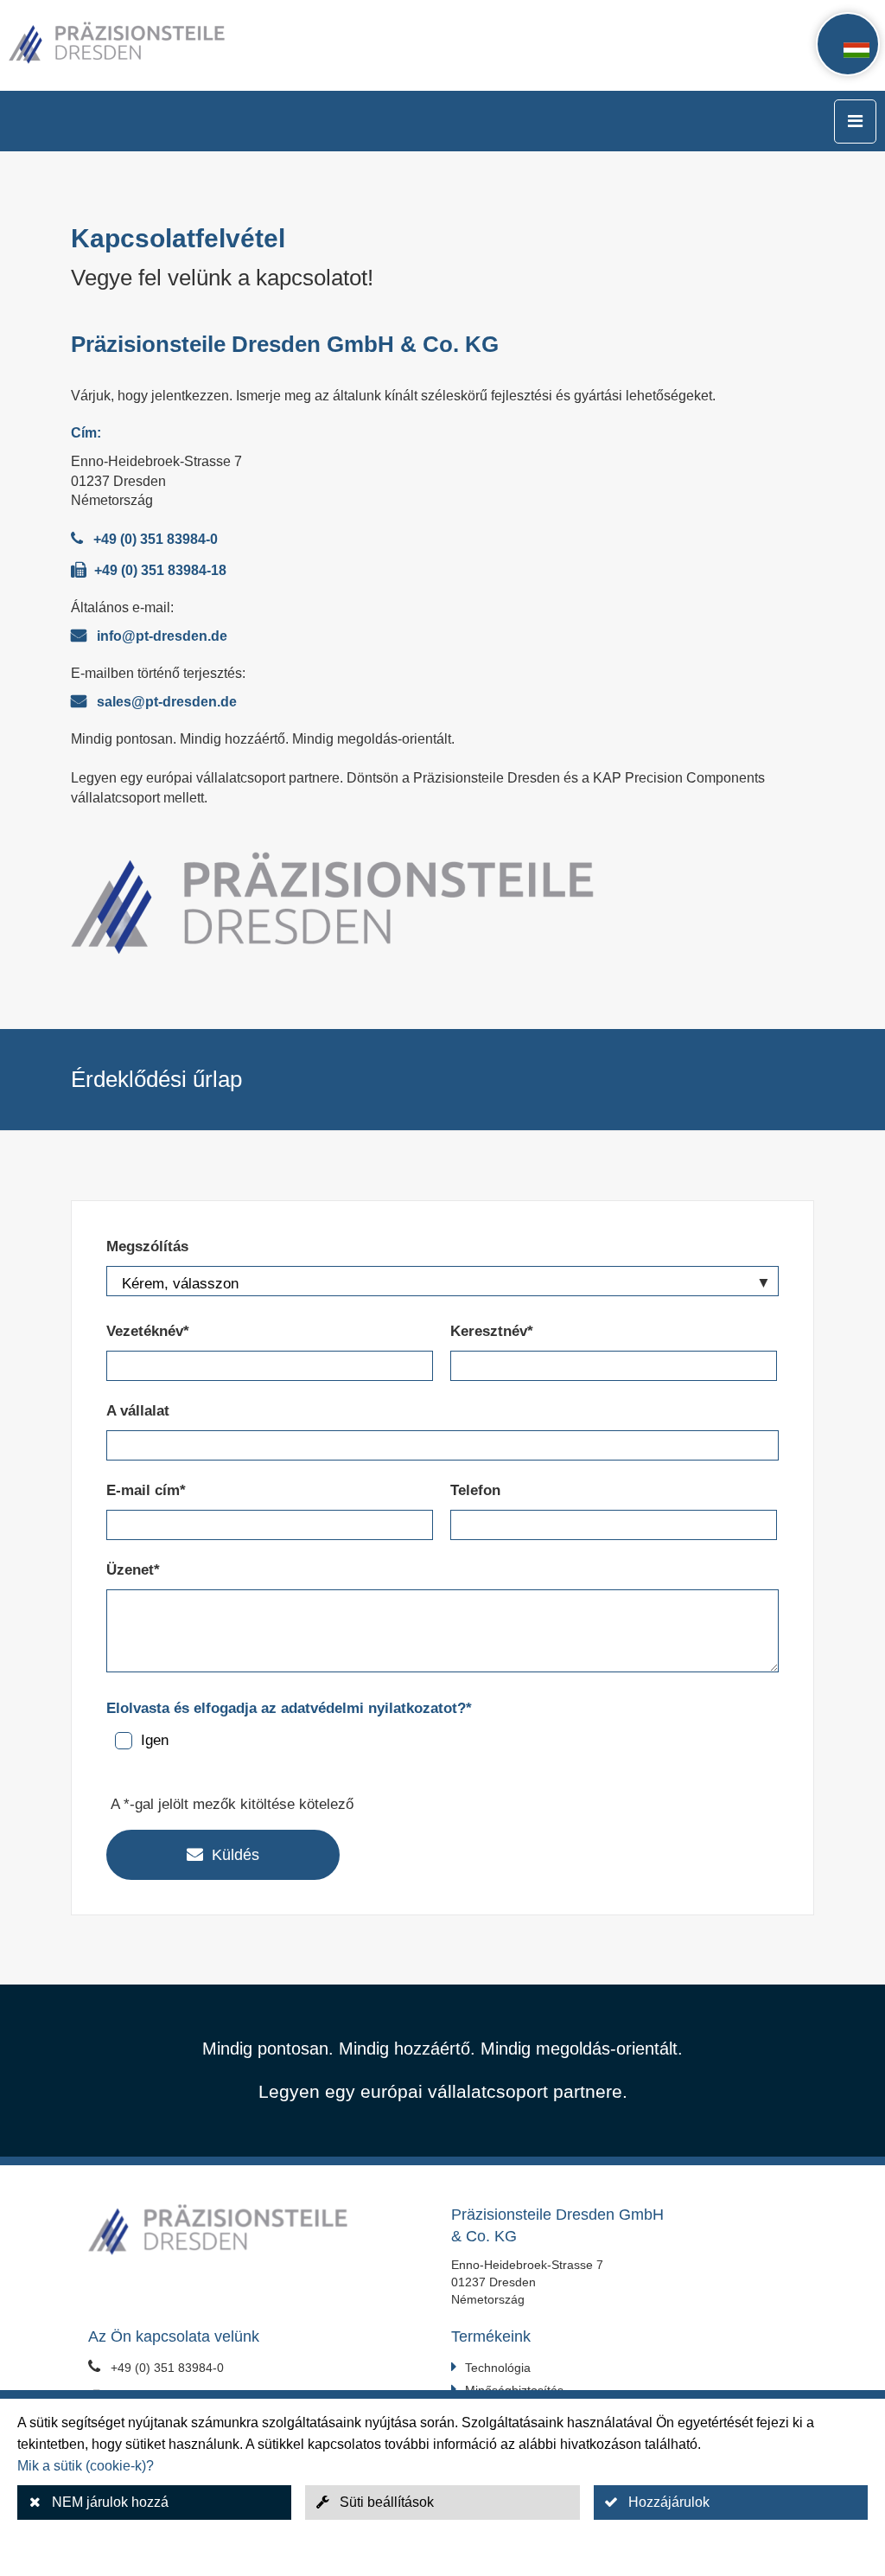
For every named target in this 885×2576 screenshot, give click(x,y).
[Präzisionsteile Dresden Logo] (160, 45)
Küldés (236, 1855)
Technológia (498, 2368)
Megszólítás (147, 1246)
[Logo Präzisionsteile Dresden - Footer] (261, 2232)
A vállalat (138, 1411)
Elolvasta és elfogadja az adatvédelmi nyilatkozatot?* (289, 1708)
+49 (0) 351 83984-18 (160, 570)
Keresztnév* (492, 1331)
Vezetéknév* (148, 1331)
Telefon (475, 1490)
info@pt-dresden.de (162, 636)
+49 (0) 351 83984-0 (156, 539)
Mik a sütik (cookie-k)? (86, 2466)
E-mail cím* (146, 1490)
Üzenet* (133, 1570)
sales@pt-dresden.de (167, 702)
